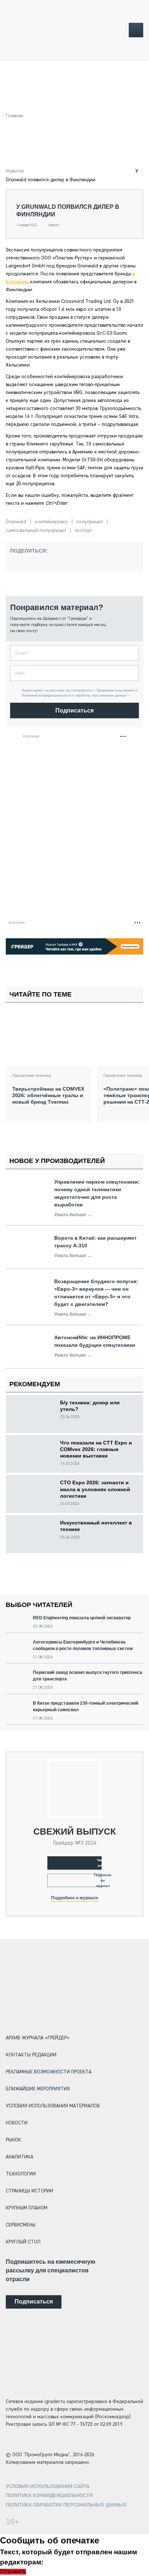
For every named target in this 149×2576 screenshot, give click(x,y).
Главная (14, 116)
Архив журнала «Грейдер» (38, 2038)
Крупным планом (27, 2208)
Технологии (21, 2174)
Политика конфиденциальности (49, 2495)
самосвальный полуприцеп (36, 530)
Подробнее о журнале (75, 1898)
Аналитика (20, 2157)
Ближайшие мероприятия (38, 2089)
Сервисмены (21, 2225)
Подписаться (74, 710)
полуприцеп (90, 522)
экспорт (83, 530)
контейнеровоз (51, 522)
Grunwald (16, 522)
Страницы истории (29, 2191)
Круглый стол (23, 2242)
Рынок (13, 2140)
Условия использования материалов (53, 2106)
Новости (15, 171)
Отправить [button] (13, 2572)
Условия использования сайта (48, 2486)
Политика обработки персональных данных (66, 2505)
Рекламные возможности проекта (49, 2072)
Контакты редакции (31, 2055)
